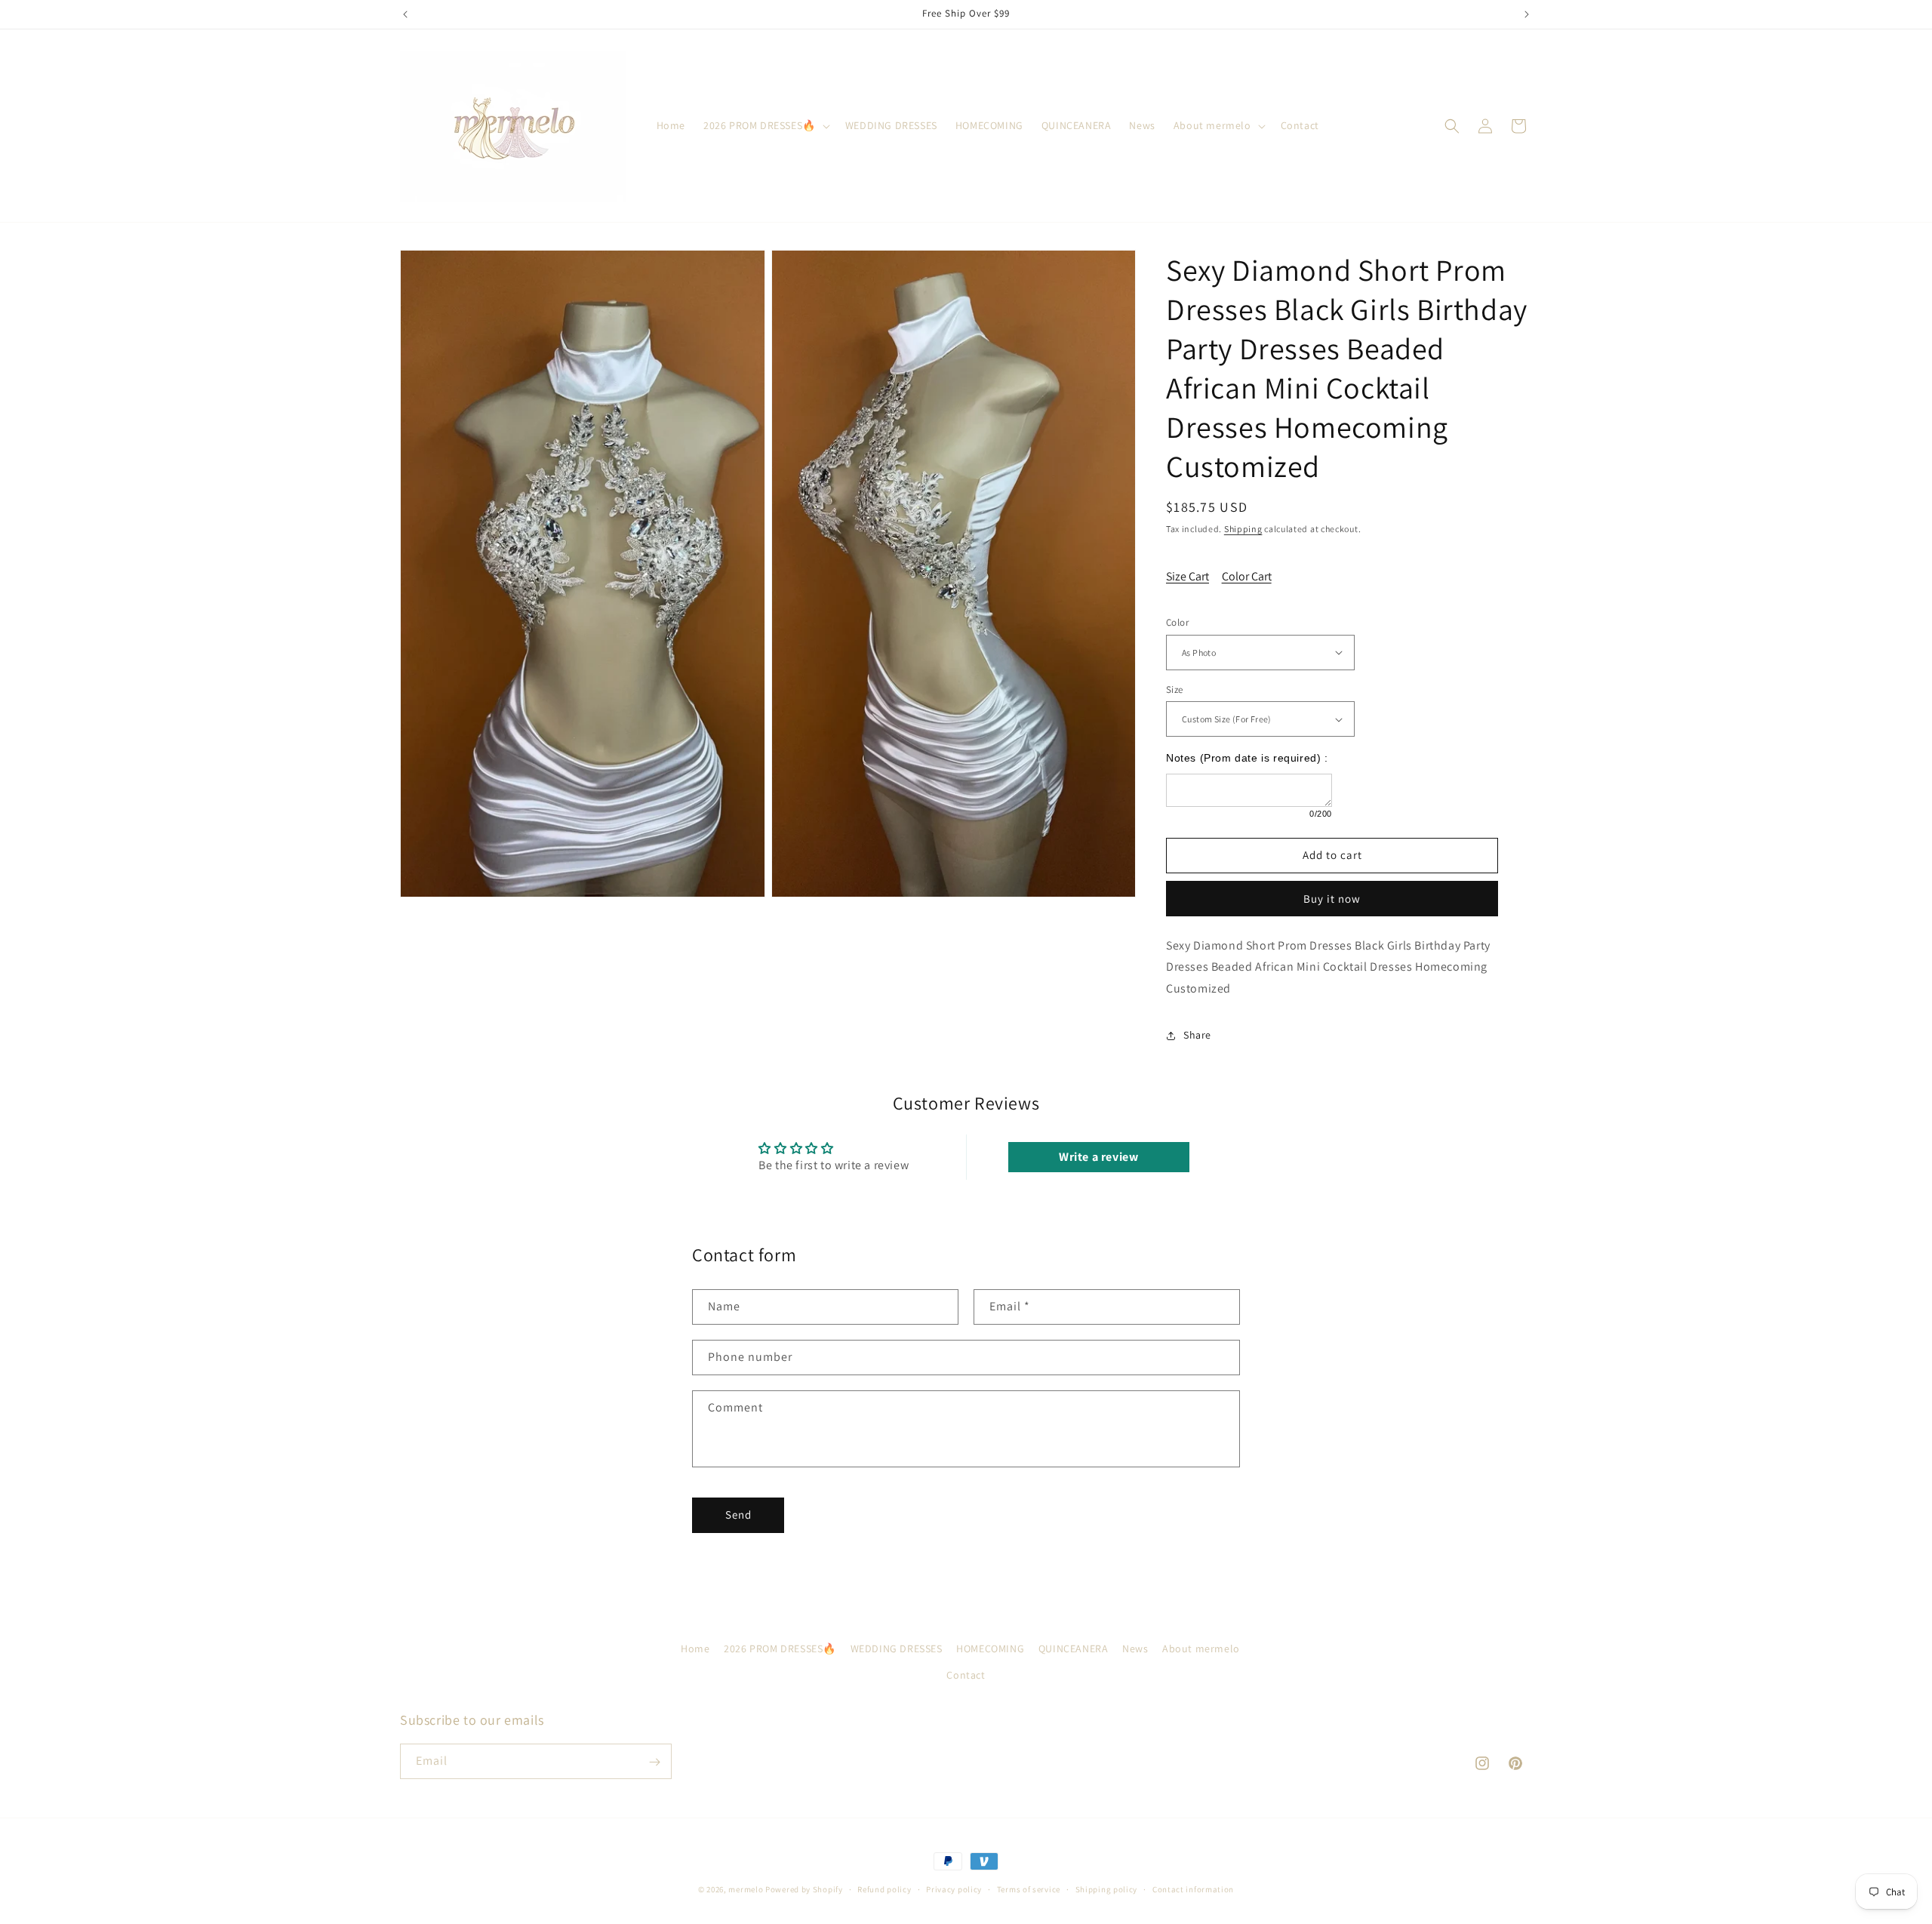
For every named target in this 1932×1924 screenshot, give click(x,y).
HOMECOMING (990, 1648)
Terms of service (1029, 1889)
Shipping (1243, 529)
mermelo (746, 1889)
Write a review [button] (1098, 1157)
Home (695, 1648)
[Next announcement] (1527, 14)
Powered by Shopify (804, 1889)
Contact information (1193, 1889)
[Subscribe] (654, 1762)
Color (1177, 622)
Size (1175, 690)
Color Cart (1247, 576)
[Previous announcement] (405, 14)
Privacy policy (954, 1889)
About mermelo (1201, 1648)
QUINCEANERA (1074, 1648)
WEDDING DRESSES (897, 1648)
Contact (966, 1675)
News (1135, 1648)
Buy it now (1332, 899)
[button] (765, 125)
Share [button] (1197, 1035)
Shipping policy (1107, 1889)
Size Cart (1188, 576)
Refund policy (884, 1889)
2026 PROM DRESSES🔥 (780, 1648)
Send (738, 1515)
